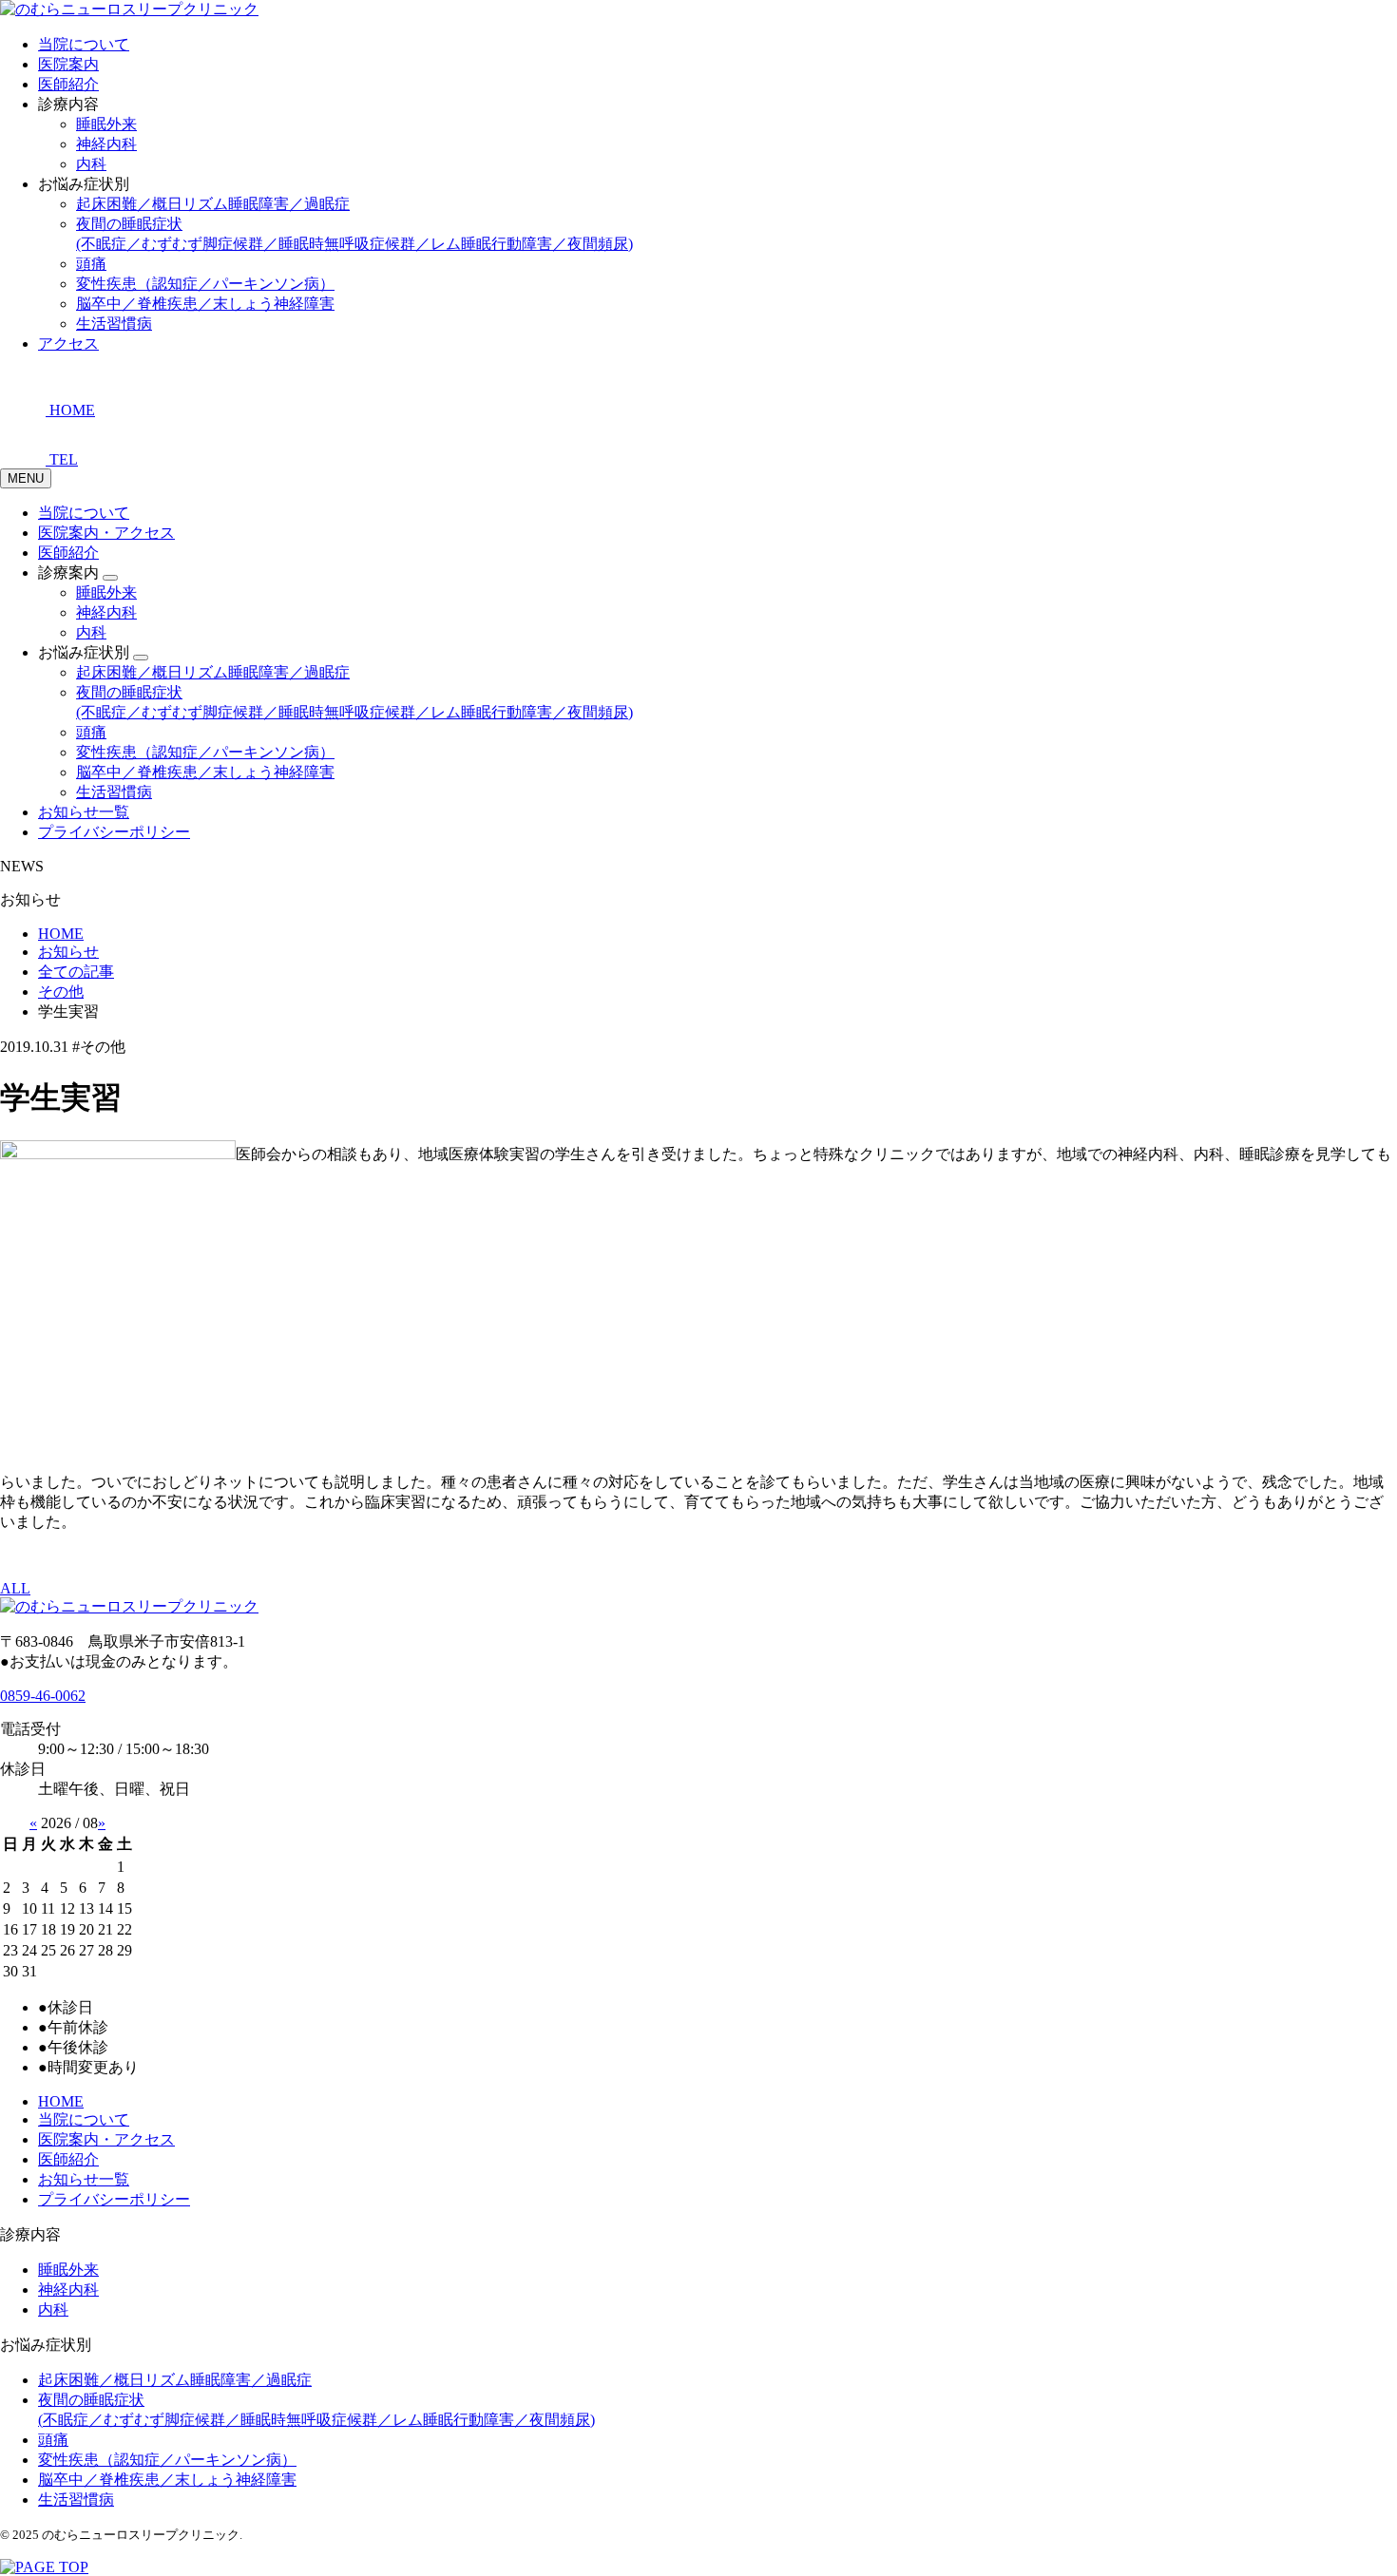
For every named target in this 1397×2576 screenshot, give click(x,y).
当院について (84, 44)
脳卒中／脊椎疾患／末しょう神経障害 (205, 304)
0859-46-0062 (43, 1696)
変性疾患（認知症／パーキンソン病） (205, 284)
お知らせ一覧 (84, 812)
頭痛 (91, 264)
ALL (15, 1588)
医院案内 (68, 64)
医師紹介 (68, 84)
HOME (61, 2101)
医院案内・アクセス (106, 533)
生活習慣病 (114, 324)
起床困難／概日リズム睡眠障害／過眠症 (213, 204)
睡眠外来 (106, 124)
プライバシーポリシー (114, 832)
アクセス (68, 343)
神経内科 (106, 144)
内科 (91, 164)
